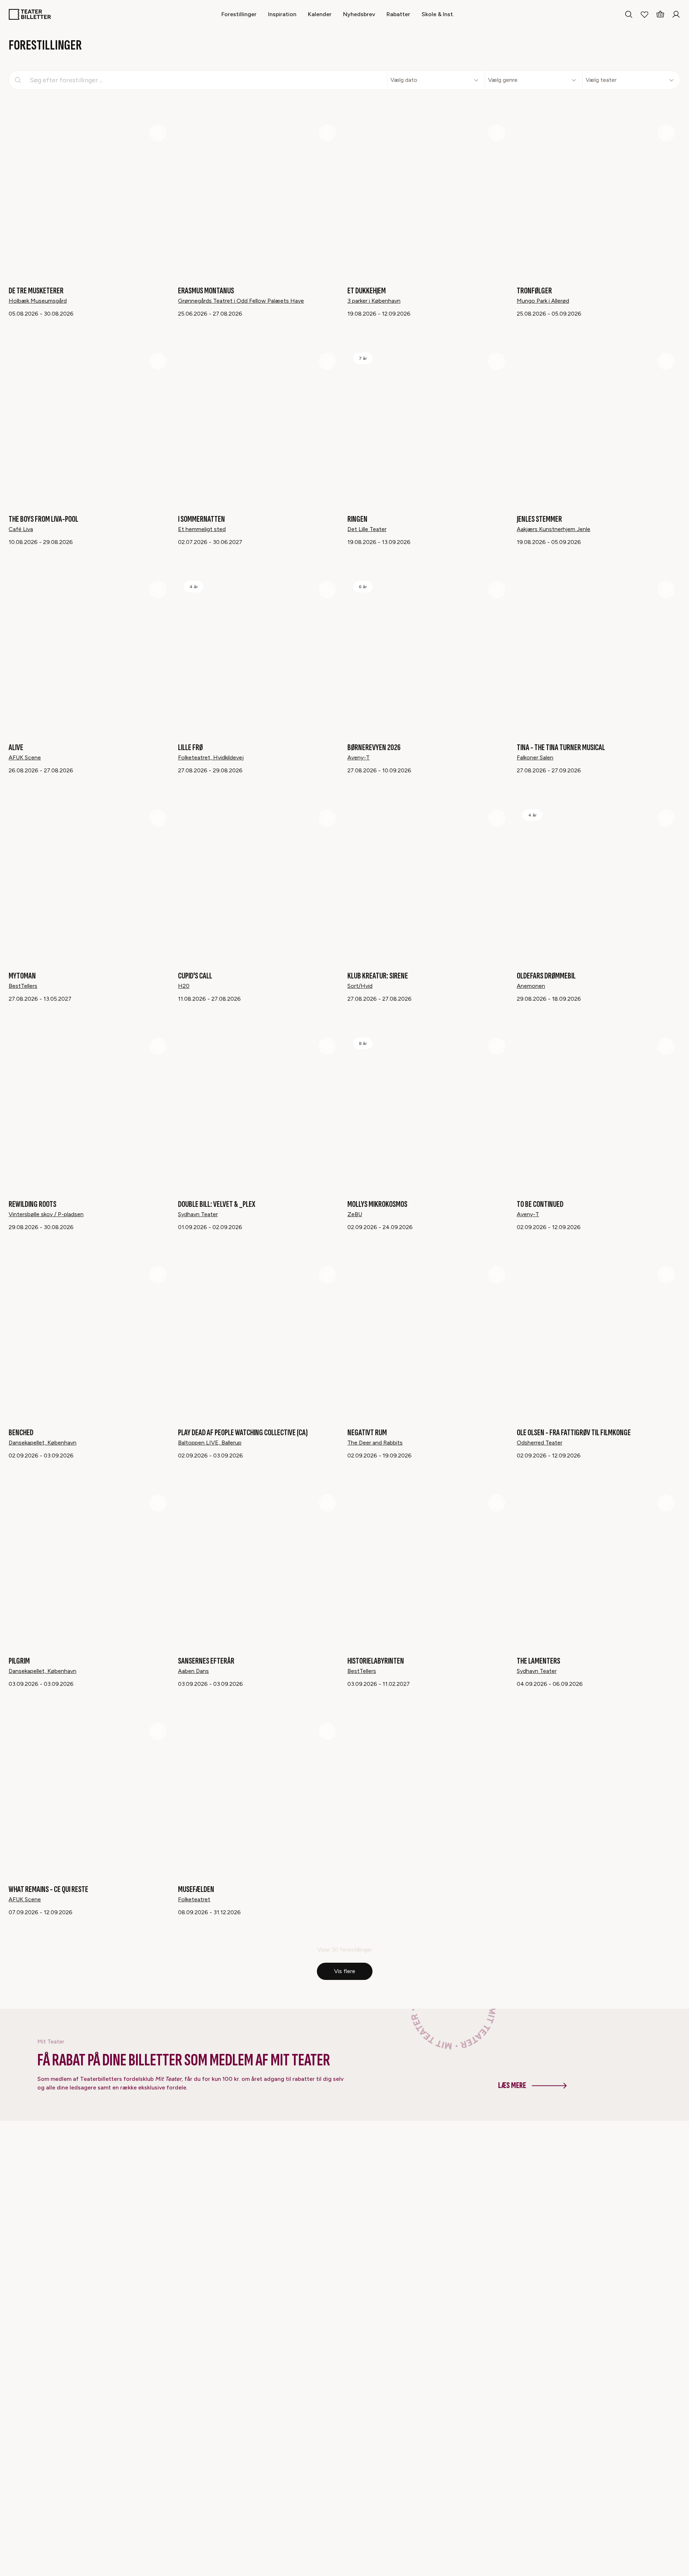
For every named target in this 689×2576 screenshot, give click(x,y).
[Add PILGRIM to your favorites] (158, 1503)
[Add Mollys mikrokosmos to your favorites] (497, 1046)
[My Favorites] (645, 14)
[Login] (676, 14)
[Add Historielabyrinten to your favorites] (497, 1503)
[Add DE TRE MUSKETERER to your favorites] (158, 133)
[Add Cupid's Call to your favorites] (327, 818)
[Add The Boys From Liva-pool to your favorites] (158, 361)
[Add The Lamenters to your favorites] (666, 1503)
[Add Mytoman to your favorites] (158, 818)
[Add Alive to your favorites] (158, 590)
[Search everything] (629, 14)
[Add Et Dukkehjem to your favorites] (497, 133)
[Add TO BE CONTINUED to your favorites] (666, 1046)
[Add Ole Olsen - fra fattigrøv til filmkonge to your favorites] (666, 1275)
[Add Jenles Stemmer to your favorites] (666, 361)
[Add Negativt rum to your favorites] (497, 1275)
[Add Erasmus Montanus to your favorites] (327, 133)
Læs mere (512, 2085)
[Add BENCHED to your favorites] (158, 1275)
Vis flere (345, 1971)
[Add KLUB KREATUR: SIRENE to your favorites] (497, 818)
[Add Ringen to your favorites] (497, 361)
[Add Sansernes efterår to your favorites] (327, 1503)
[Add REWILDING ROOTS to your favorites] (158, 1046)
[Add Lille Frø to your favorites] (327, 590)
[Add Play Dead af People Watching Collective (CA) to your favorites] (327, 1275)
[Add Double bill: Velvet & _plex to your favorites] (327, 1046)
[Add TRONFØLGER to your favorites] (666, 133)
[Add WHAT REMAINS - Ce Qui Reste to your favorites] (158, 1731)
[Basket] (660, 14)
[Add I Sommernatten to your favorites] (327, 361)
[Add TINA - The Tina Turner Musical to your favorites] (666, 590)
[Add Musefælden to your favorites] (327, 1731)
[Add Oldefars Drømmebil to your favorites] (666, 818)
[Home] (30, 14)
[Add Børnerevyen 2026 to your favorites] (497, 590)
